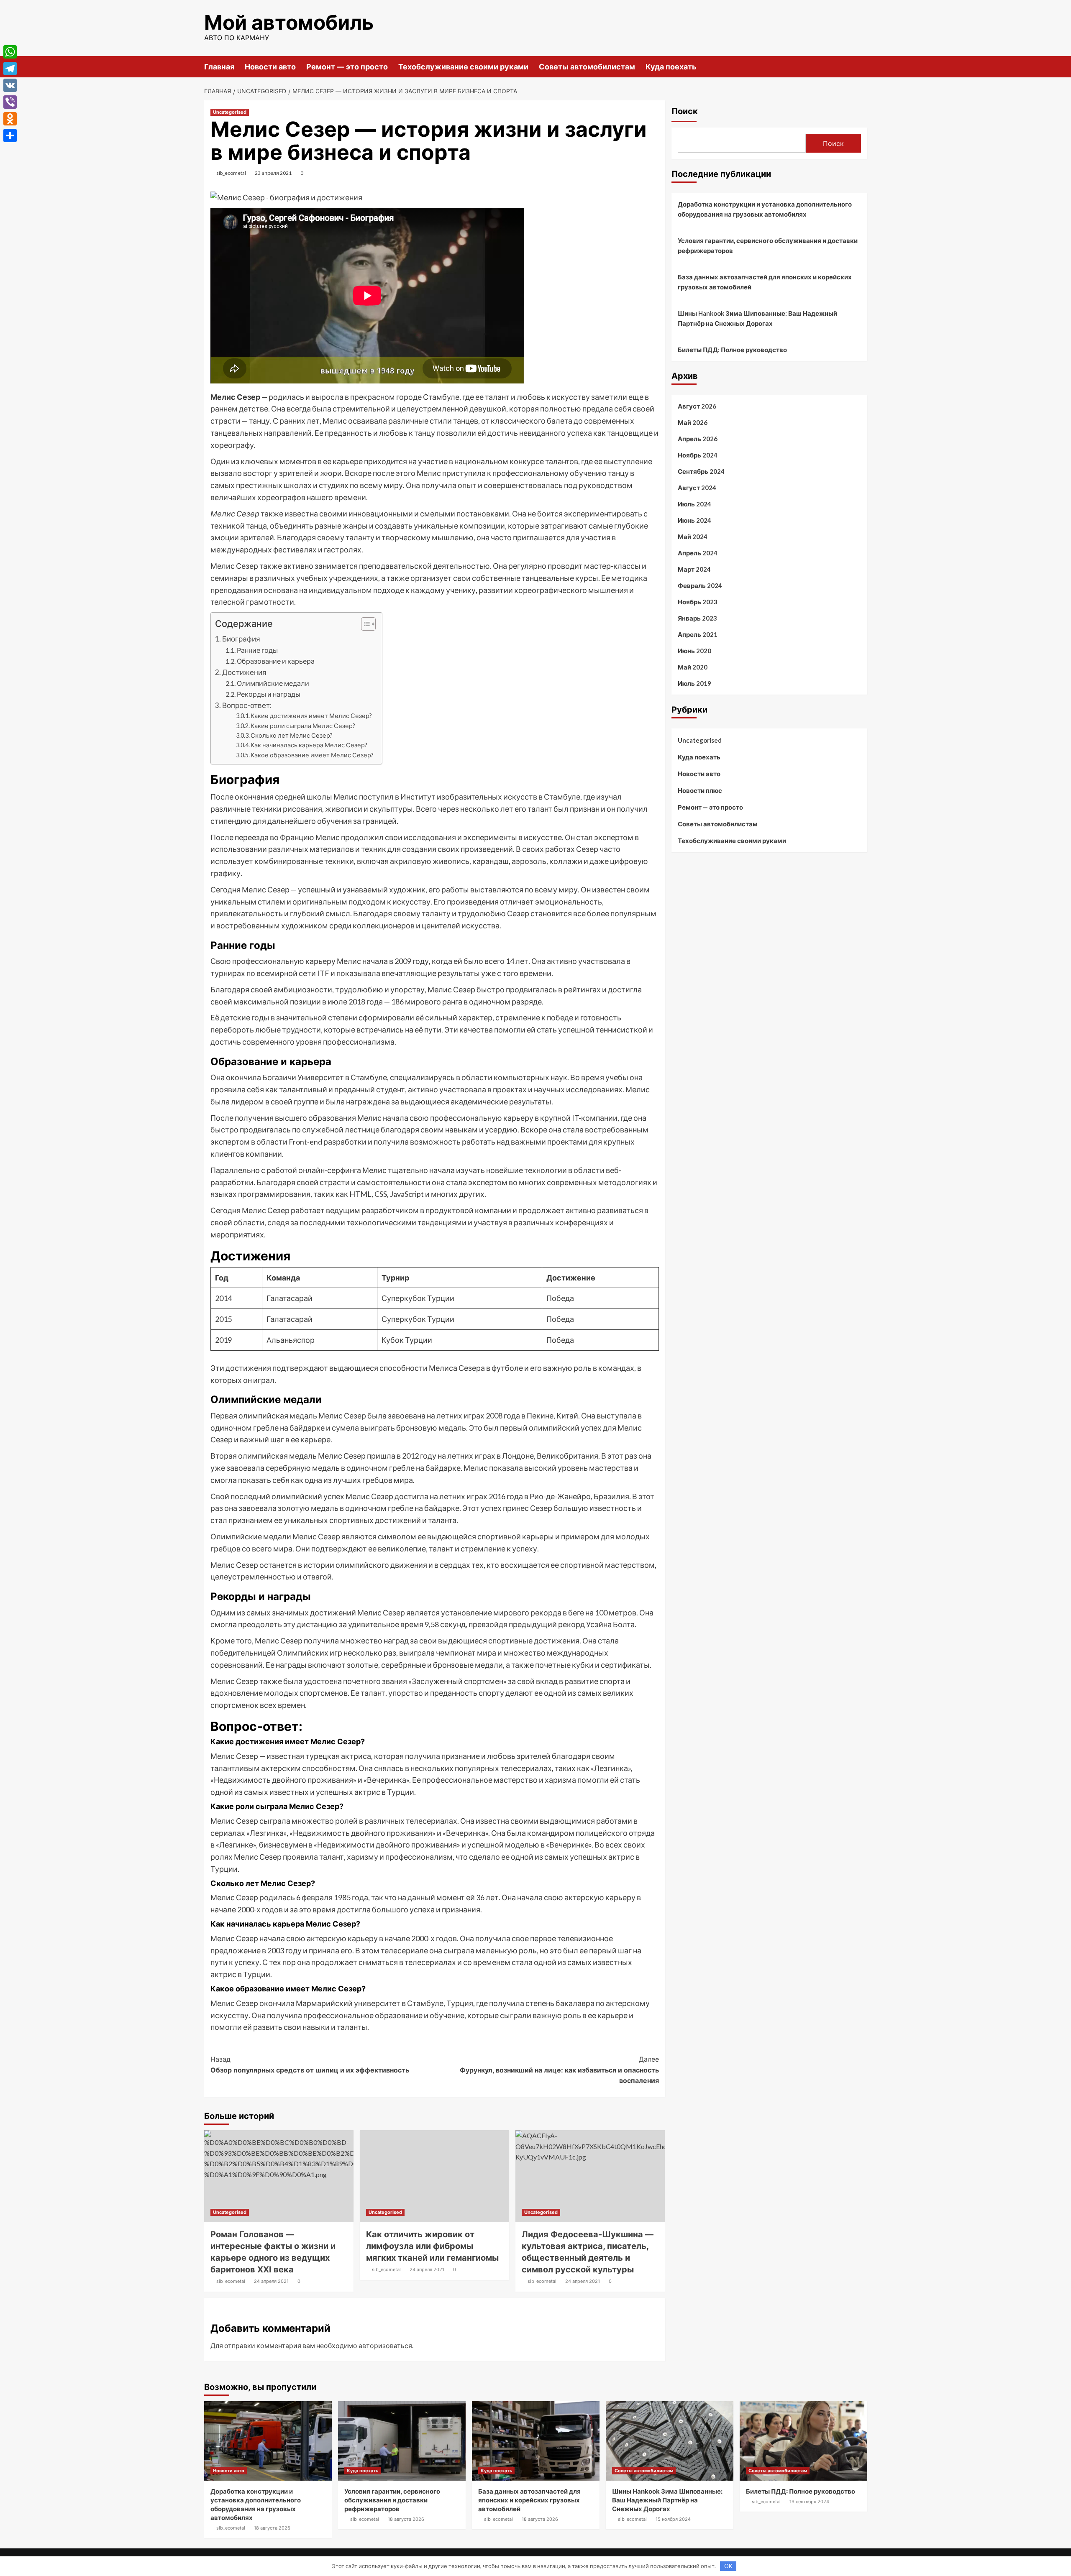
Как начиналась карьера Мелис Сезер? (309, 745)
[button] (364, 625)
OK (728, 2566)
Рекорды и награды (269, 694)
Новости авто (270, 67)
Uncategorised (230, 112)
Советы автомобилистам (587, 67)
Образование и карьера (276, 661)
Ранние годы (257, 650)
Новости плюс (700, 790)
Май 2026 (693, 422)
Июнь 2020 (694, 651)
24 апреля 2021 (271, 2281)
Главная (219, 67)
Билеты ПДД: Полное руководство (732, 350)
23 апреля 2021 (273, 173)
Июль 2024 (694, 504)
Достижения (244, 672)
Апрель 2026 (698, 439)
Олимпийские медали (273, 683)
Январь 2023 (697, 618)
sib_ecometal (231, 173)
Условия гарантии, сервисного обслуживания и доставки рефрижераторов (768, 245)
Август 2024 (697, 488)
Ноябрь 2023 (698, 602)
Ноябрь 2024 (698, 455)
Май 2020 (693, 667)
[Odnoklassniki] (10, 119)
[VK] (10, 85)
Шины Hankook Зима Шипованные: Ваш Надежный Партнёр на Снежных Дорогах (757, 318)
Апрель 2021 (698, 634)
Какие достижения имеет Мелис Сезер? (311, 716)
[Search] (862, 66)
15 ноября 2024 (673, 2519)
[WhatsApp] (10, 52)
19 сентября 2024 (809, 2502)
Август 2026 (697, 406)
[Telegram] (10, 69)
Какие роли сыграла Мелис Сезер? (303, 726)
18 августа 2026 (272, 2528)
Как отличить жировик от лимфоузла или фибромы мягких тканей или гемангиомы (432, 2246)
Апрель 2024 (698, 553)
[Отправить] (10, 135)
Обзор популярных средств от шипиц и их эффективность (310, 2065)
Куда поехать (671, 67)
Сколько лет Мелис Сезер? (292, 735)
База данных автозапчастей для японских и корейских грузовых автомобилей (765, 282)
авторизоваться (385, 2345)
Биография (241, 639)
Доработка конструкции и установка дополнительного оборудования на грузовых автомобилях (765, 209)
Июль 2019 (694, 683)
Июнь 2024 (694, 520)
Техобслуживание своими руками (463, 67)
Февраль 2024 (700, 585)
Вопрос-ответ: (247, 705)
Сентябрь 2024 (701, 471)
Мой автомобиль (289, 22)
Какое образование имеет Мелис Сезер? (312, 755)
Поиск (685, 111)
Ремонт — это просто (347, 67)
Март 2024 (694, 569)
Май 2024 (693, 537)
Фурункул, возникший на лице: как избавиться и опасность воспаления (559, 2070)
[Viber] (10, 102)
